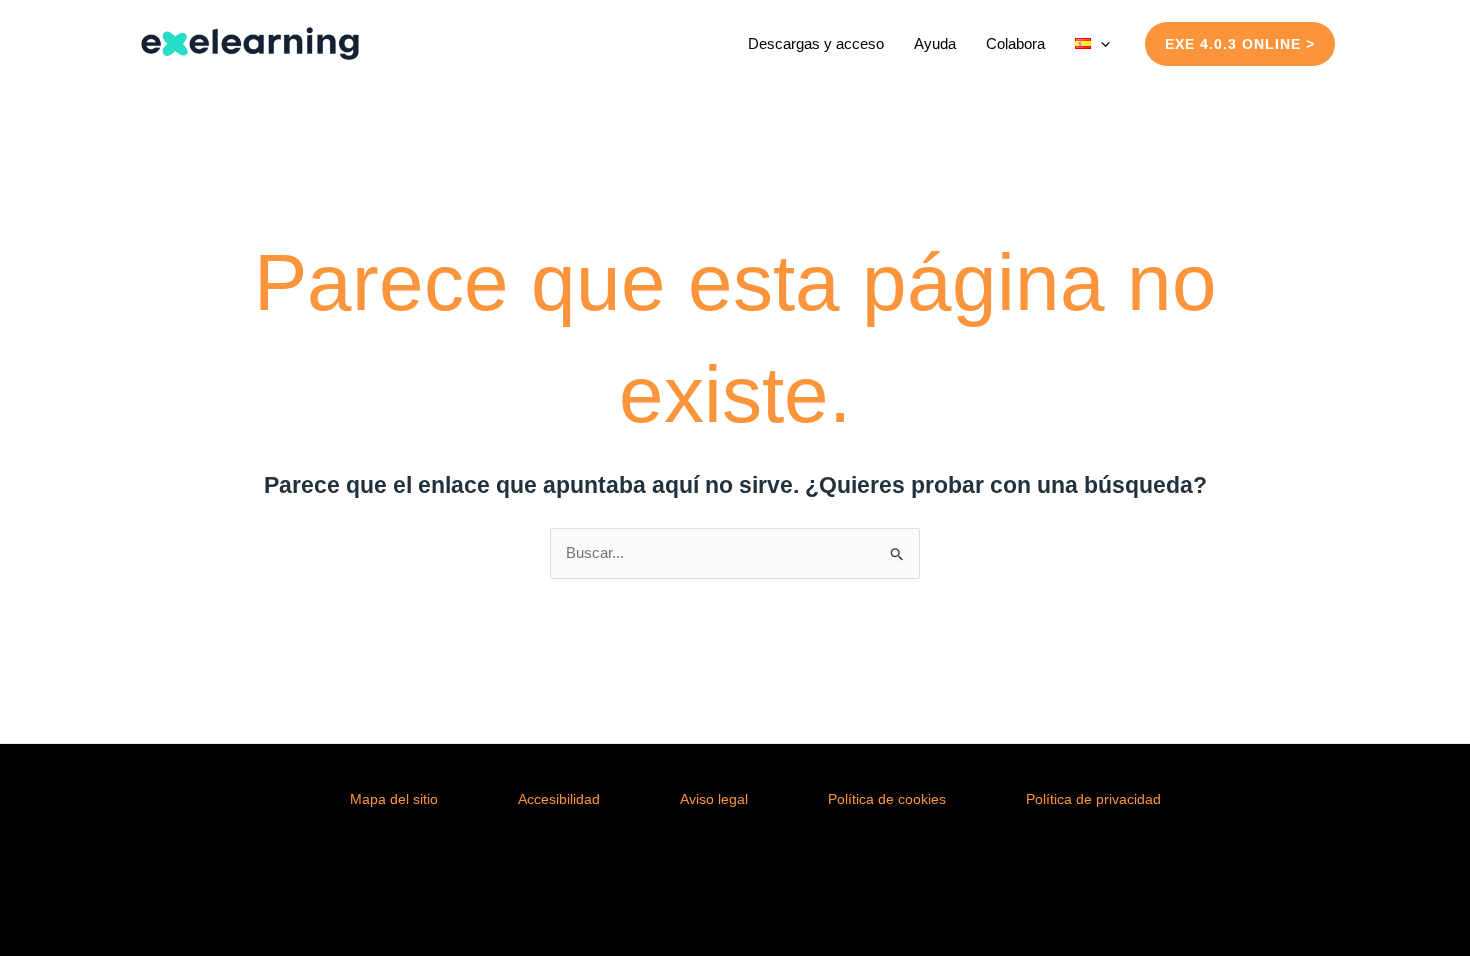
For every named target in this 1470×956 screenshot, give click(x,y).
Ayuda (935, 43)
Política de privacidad (1093, 799)
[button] (1240, 44)
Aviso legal (714, 799)
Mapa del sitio (394, 799)
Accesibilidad (559, 799)
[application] (1100, 43)
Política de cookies (887, 799)
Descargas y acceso (816, 43)
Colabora (1015, 43)
